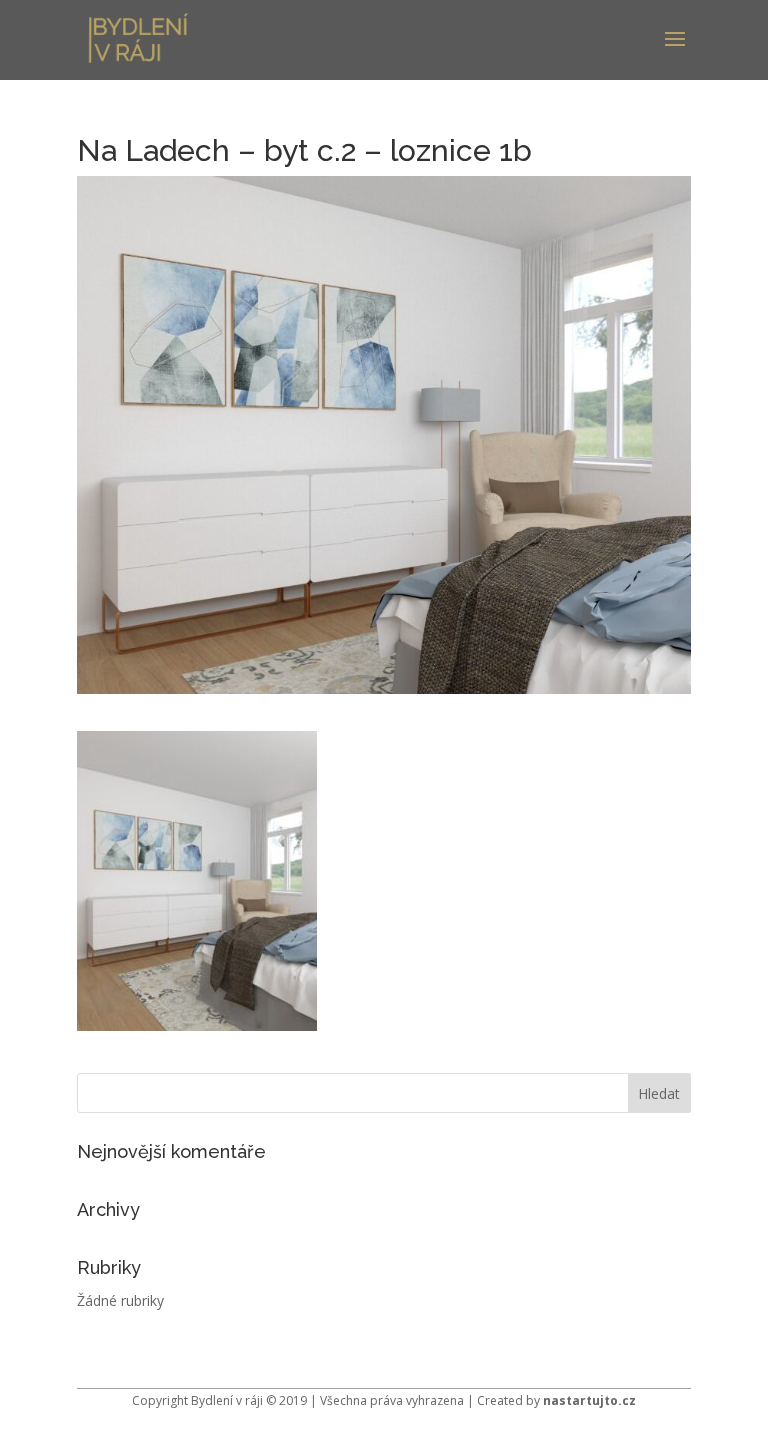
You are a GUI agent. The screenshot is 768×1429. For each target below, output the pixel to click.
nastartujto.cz (589, 1400)
